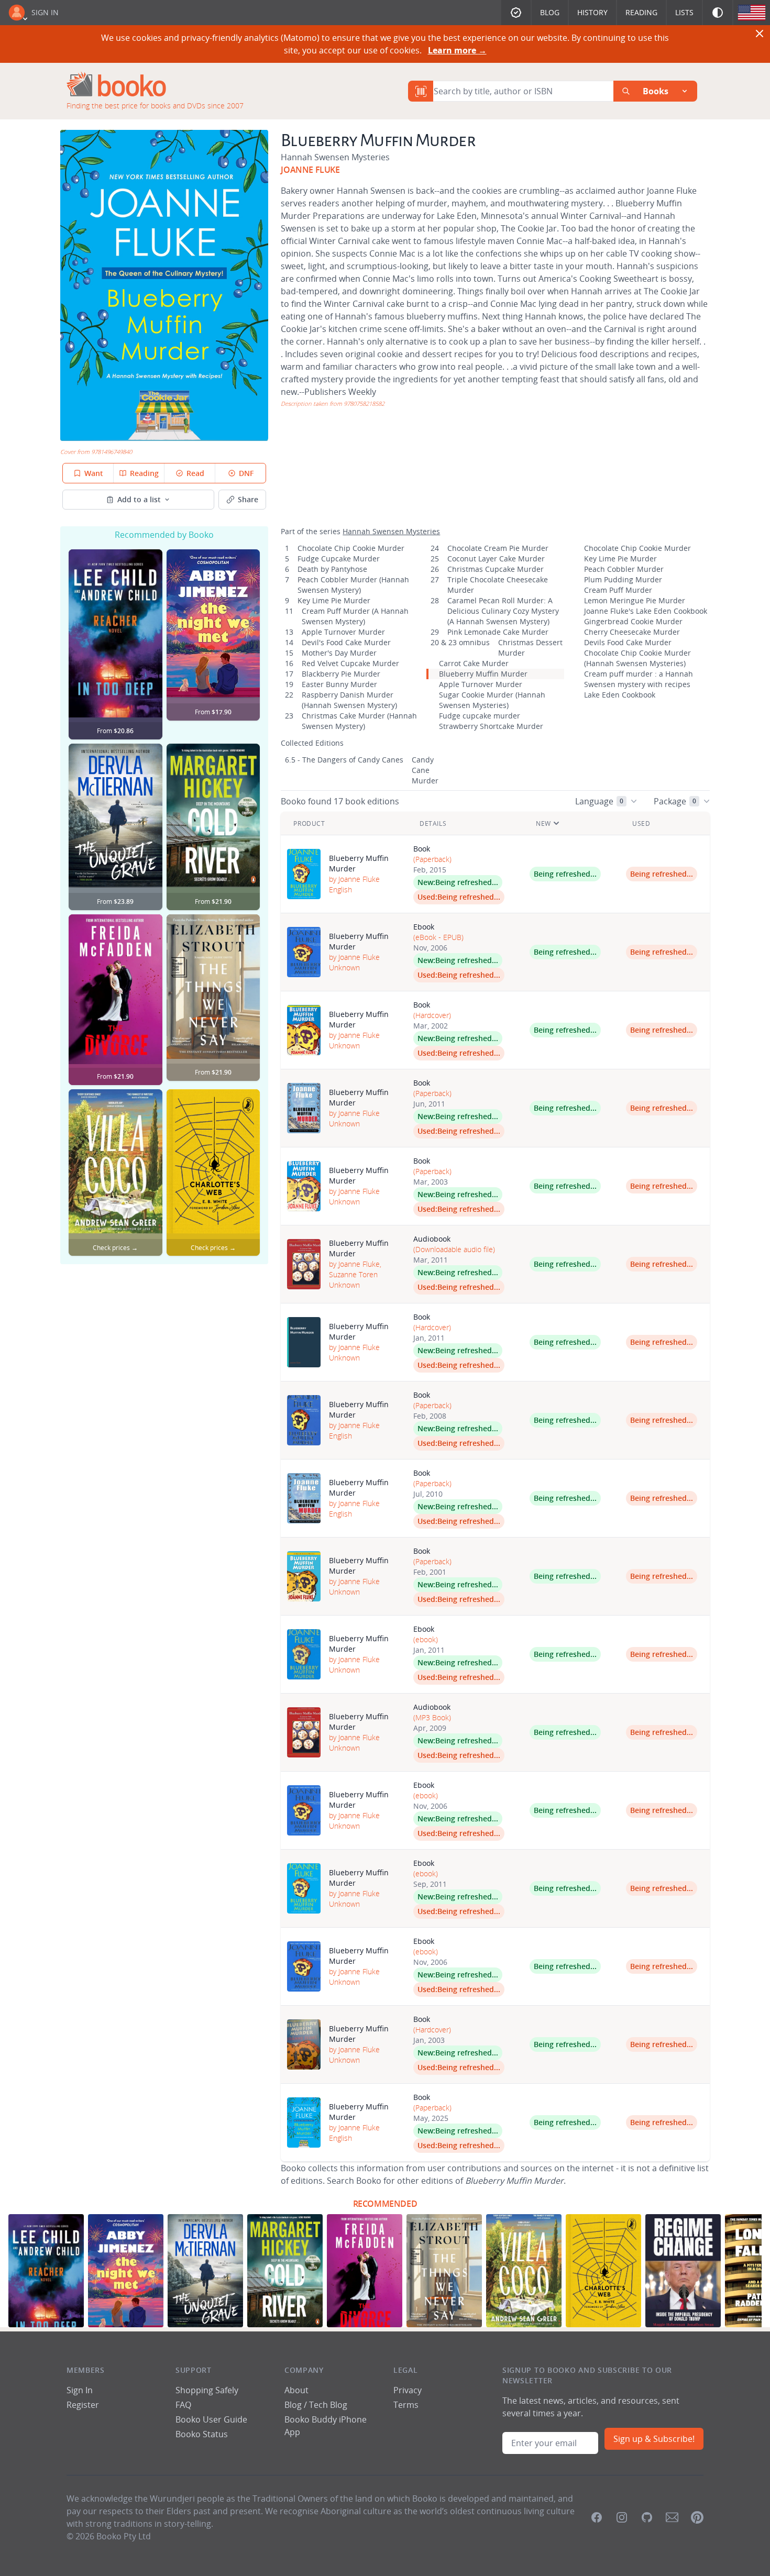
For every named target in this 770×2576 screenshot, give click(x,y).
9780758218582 (364, 403)
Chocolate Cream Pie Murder (498, 548)
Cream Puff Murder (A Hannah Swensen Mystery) (355, 616)
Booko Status (202, 2434)
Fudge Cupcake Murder (339, 559)
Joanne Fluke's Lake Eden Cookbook (646, 611)
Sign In (45, 12)
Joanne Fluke (310, 170)
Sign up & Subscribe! (654, 2439)
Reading (641, 12)
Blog (550, 12)
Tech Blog (328, 2405)
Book (422, 849)
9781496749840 (112, 452)
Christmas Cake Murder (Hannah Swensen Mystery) (359, 721)
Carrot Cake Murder (474, 663)
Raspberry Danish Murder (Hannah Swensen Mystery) (349, 700)
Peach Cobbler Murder (624, 569)
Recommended (385, 2204)
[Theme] (718, 13)
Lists (684, 12)
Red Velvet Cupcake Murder (350, 663)
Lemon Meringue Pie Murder (635, 600)
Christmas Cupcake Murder (496, 569)
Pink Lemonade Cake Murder (498, 632)
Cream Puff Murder (618, 590)
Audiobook (432, 1239)
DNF (246, 473)
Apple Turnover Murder (343, 632)
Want (94, 473)
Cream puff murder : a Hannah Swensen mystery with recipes (639, 679)
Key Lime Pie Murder (334, 600)
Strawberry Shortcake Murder (491, 726)
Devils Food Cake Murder (628, 642)
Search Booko (354, 2181)
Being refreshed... (467, 882)
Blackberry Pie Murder (341, 674)
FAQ (183, 2405)
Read (195, 473)
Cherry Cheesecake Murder (632, 632)
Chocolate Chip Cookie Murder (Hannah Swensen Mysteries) (637, 658)
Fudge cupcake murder (480, 716)
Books (656, 91)
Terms (406, 2405)
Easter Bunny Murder (339, 684)
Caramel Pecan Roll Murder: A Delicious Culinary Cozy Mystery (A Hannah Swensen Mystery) (503, 611)
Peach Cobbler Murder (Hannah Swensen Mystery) (353, 585)
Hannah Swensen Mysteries (335, 157)
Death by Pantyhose (332, 569)
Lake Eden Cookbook (620, 695)
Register (83, 2405)
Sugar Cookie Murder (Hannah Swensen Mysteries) (492, 700)
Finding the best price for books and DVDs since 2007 (155, 106)
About (296, 2390)
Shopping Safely (207, 2390)
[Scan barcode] (421, 91)
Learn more (457, 50)
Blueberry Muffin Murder (483, 674)
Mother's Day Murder (339, 653)
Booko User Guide (211, 2419)
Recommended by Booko (164, 535)
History (592, 12)
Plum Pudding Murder (623, 579)
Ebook (424, 927)
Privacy (408, 2390)
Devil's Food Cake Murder (346, 642)
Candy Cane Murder (425, 770)
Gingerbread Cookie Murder (633, 621)
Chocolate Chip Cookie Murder (351, 548)
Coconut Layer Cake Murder (496, 559)
